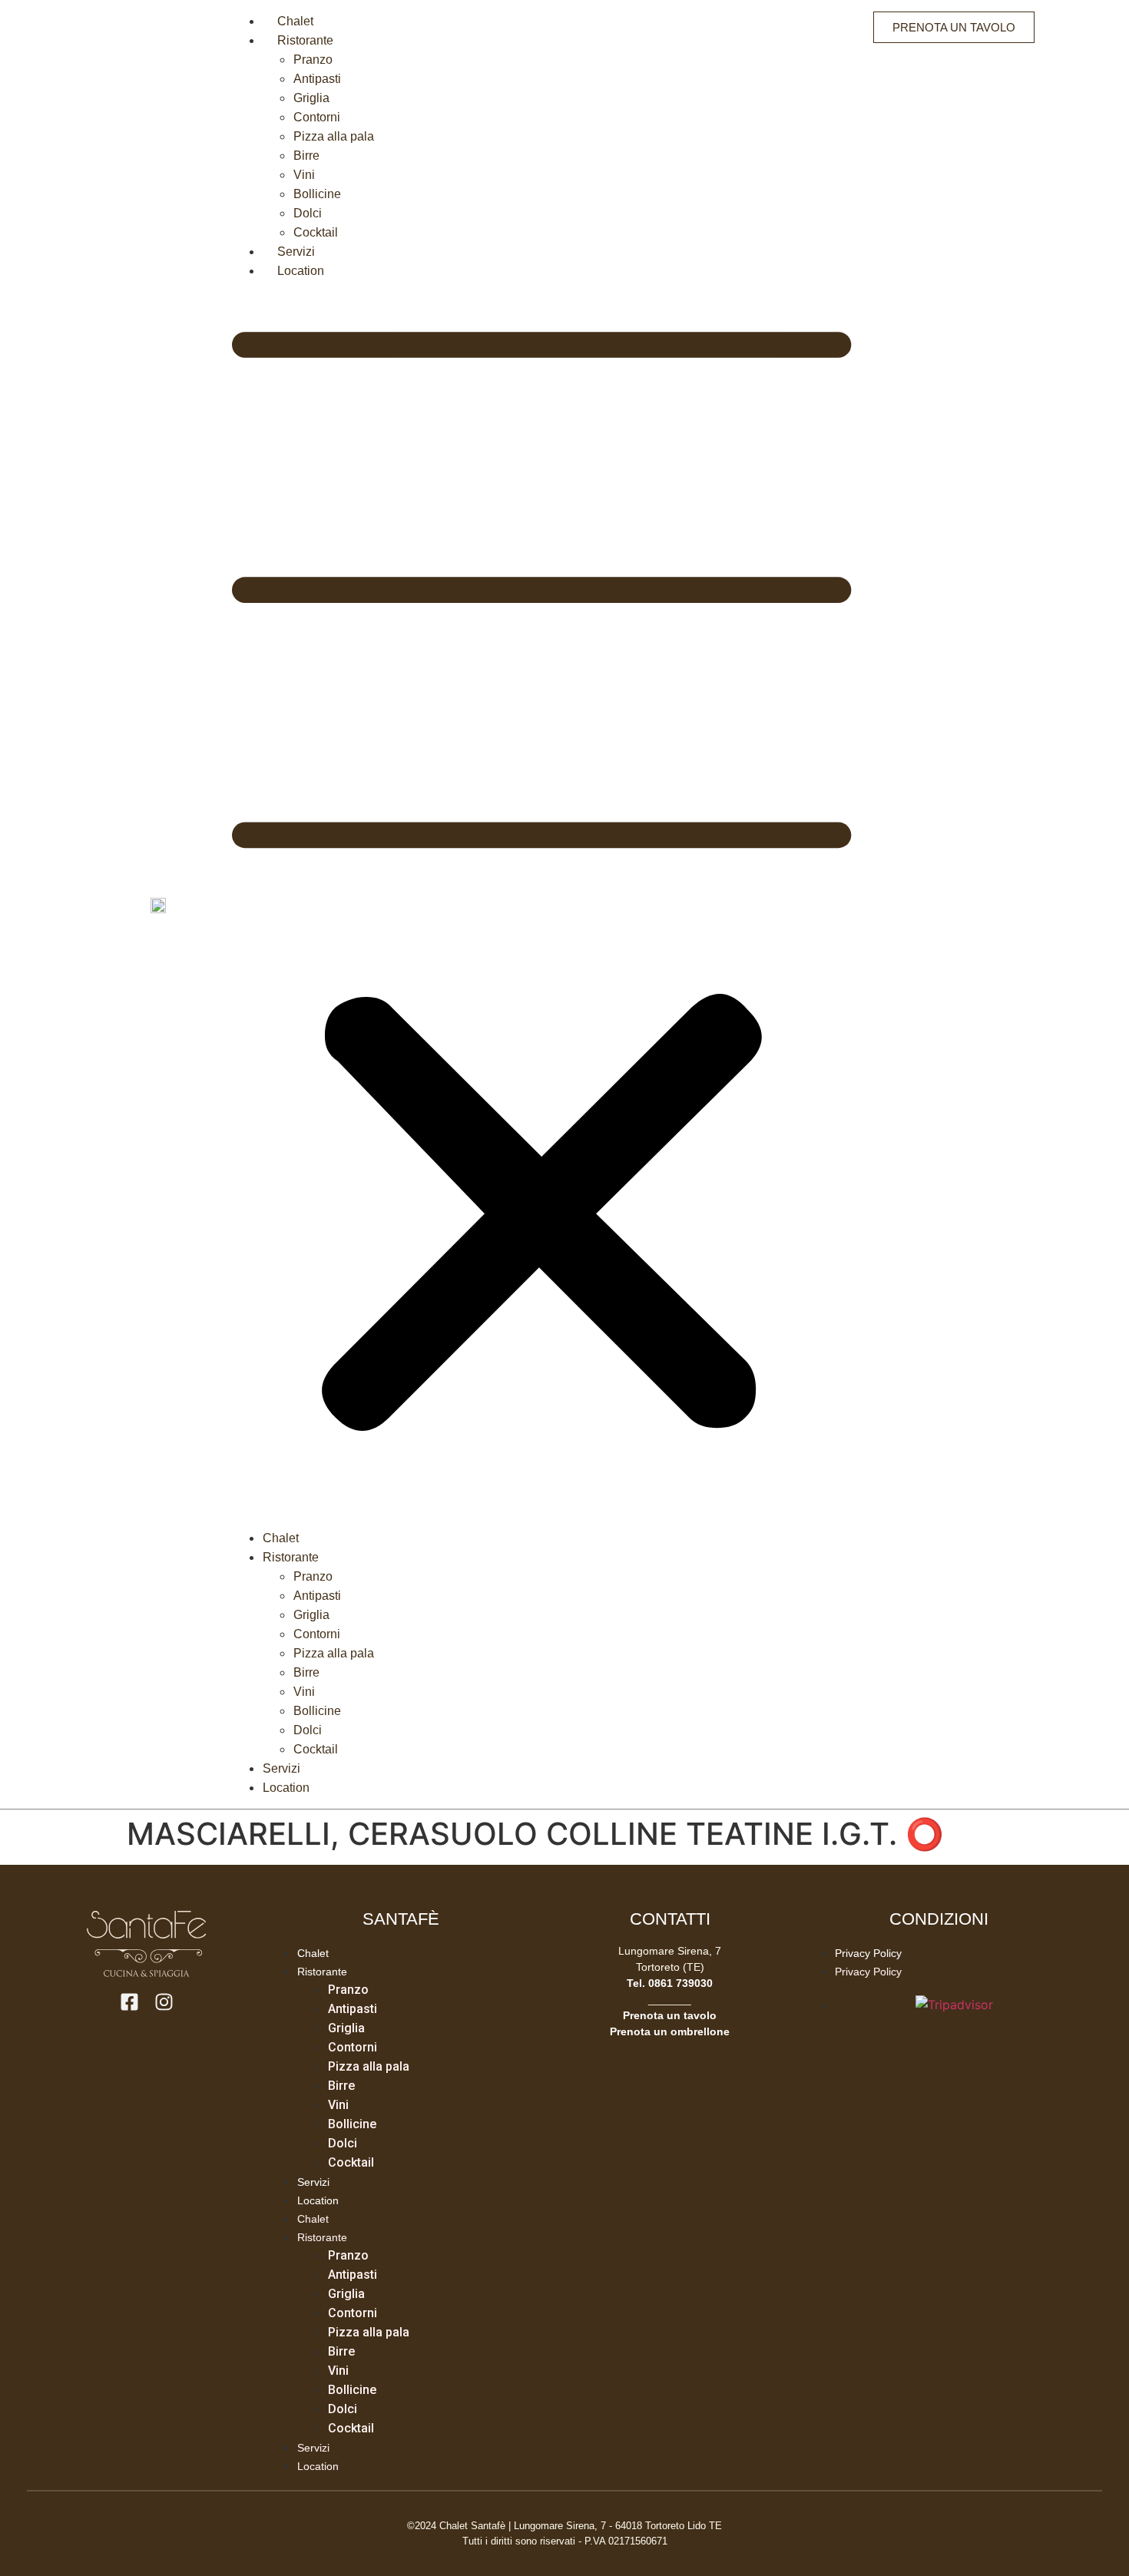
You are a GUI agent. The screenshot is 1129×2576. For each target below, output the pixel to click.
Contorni (317, 117)
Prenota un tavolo (670, 2015)
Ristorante (305, 40)
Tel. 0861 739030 (670, 1983)
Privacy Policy (868, 1953)
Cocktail (316, 232)
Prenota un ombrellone (670, 2031)
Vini (304, 175)
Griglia (311, 98)
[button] (541, 904)
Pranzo (313, 60)
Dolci (308, 213)
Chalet (295, 21)
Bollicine (317, 194)
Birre (306, 156)
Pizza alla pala (334, 136)
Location (301, 271)
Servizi (296, 252)
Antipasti (317, 79)
